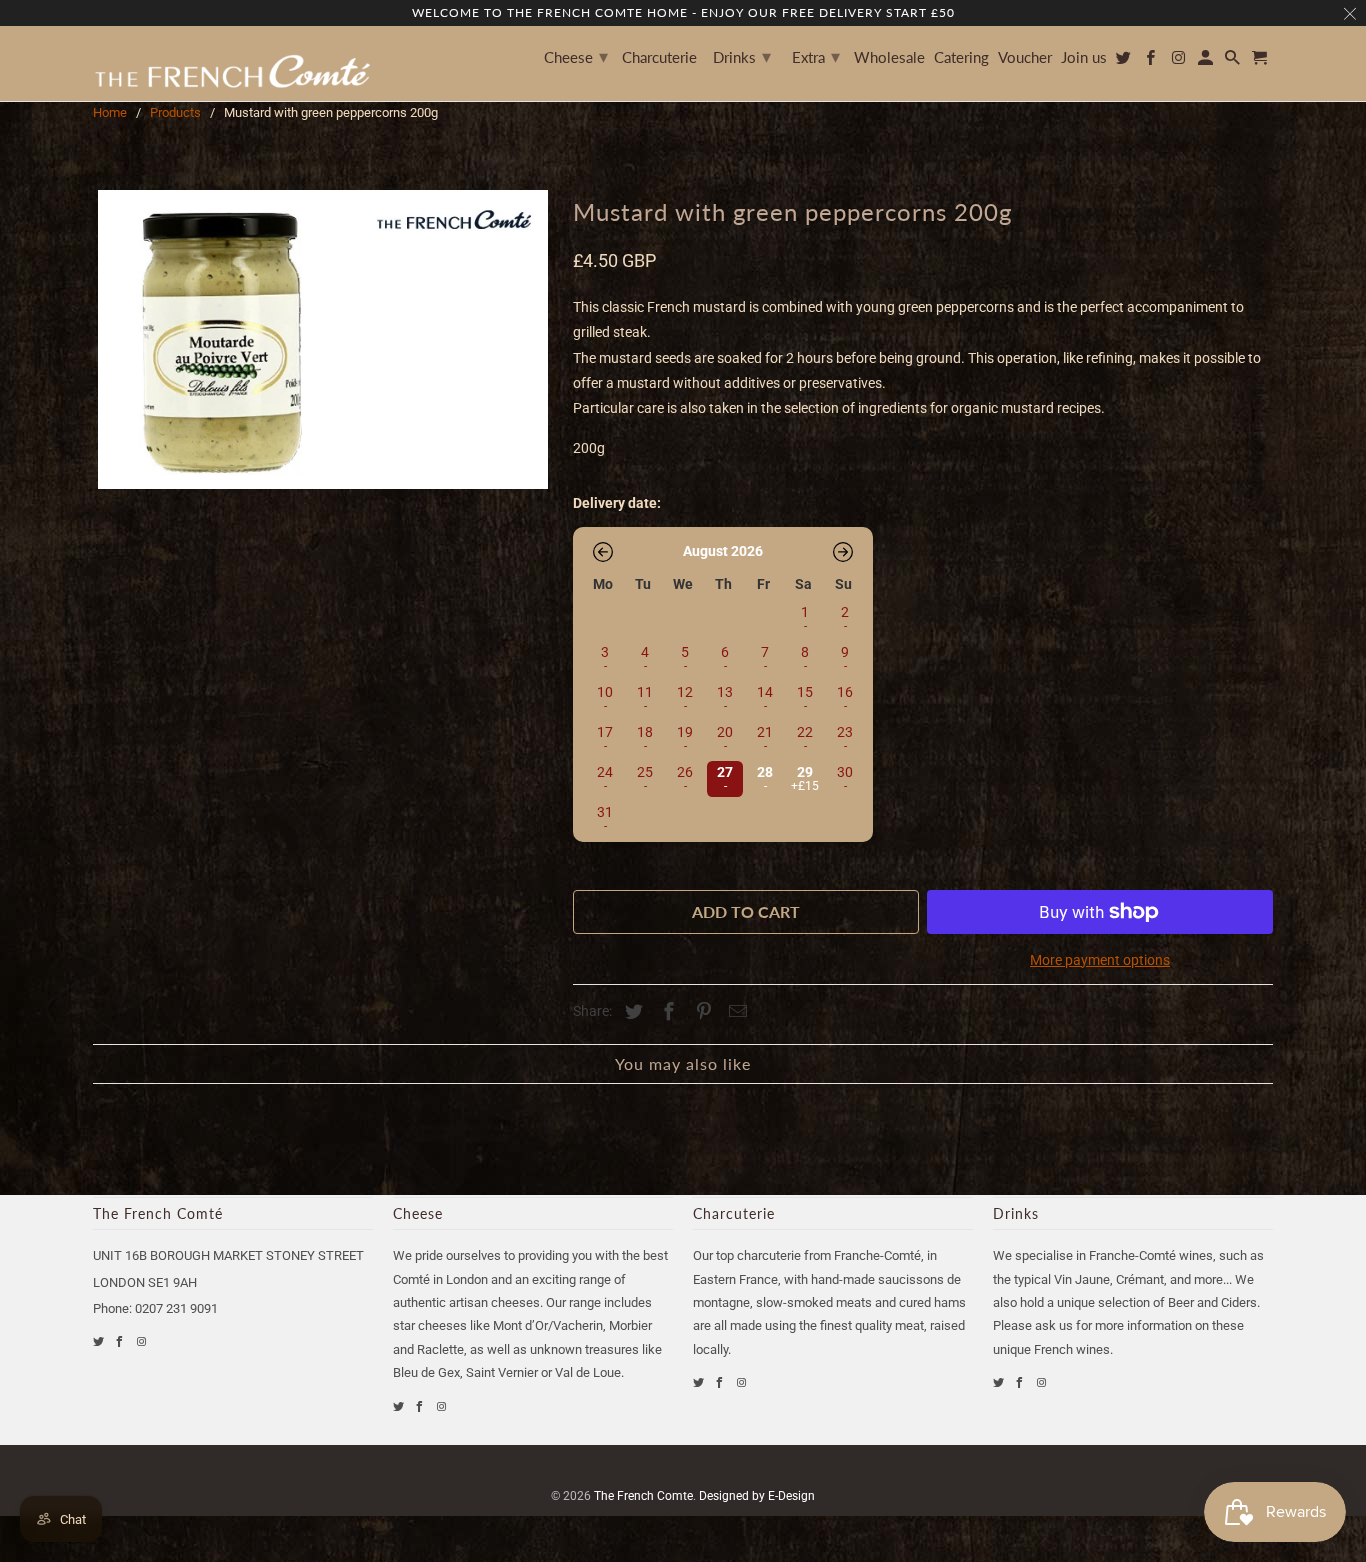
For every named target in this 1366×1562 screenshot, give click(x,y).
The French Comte (643, 1496)
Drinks (742, 56)
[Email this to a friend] (735, 1011)
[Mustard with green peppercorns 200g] (323, 340)
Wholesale (889, 57)
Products (175, 112)
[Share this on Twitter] (631, 1011)
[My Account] (1207, 61)
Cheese (576, 56)
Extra (816, 56)
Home (110, 112)
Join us (1084, 57)
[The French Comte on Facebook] (120, 1341)
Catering (961, 57)
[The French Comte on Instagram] (142, 1341)
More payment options (1100, 960)
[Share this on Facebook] (666, 1011)
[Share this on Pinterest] (701, 1011)
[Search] (1234, 61)
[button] (603, 552)
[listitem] (723, 777)
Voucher (1025, 57)
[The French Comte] (233, 63)
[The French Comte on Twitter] (99, 1341)
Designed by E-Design (757, 1496)
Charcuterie (659, 57)
